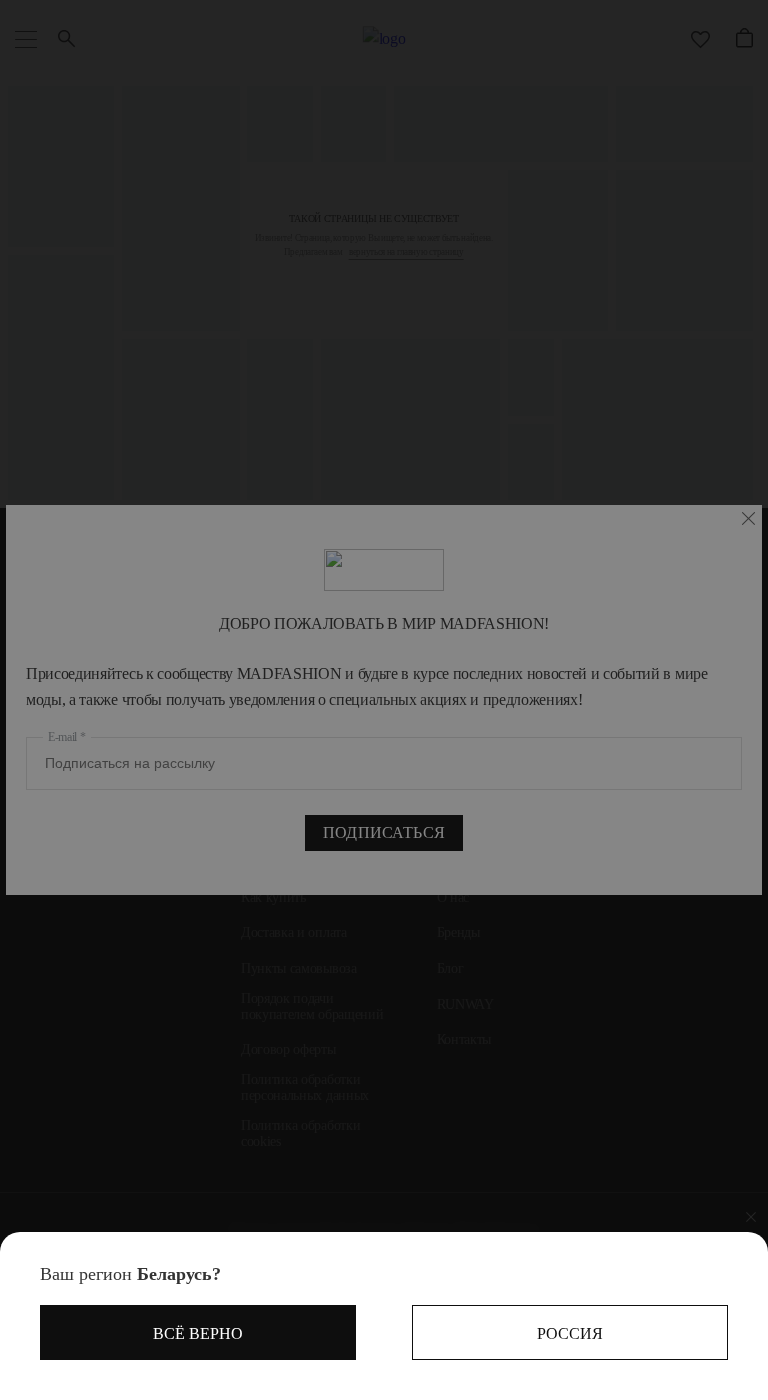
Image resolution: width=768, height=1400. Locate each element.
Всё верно (198, 1333)
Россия (570, 1333)
